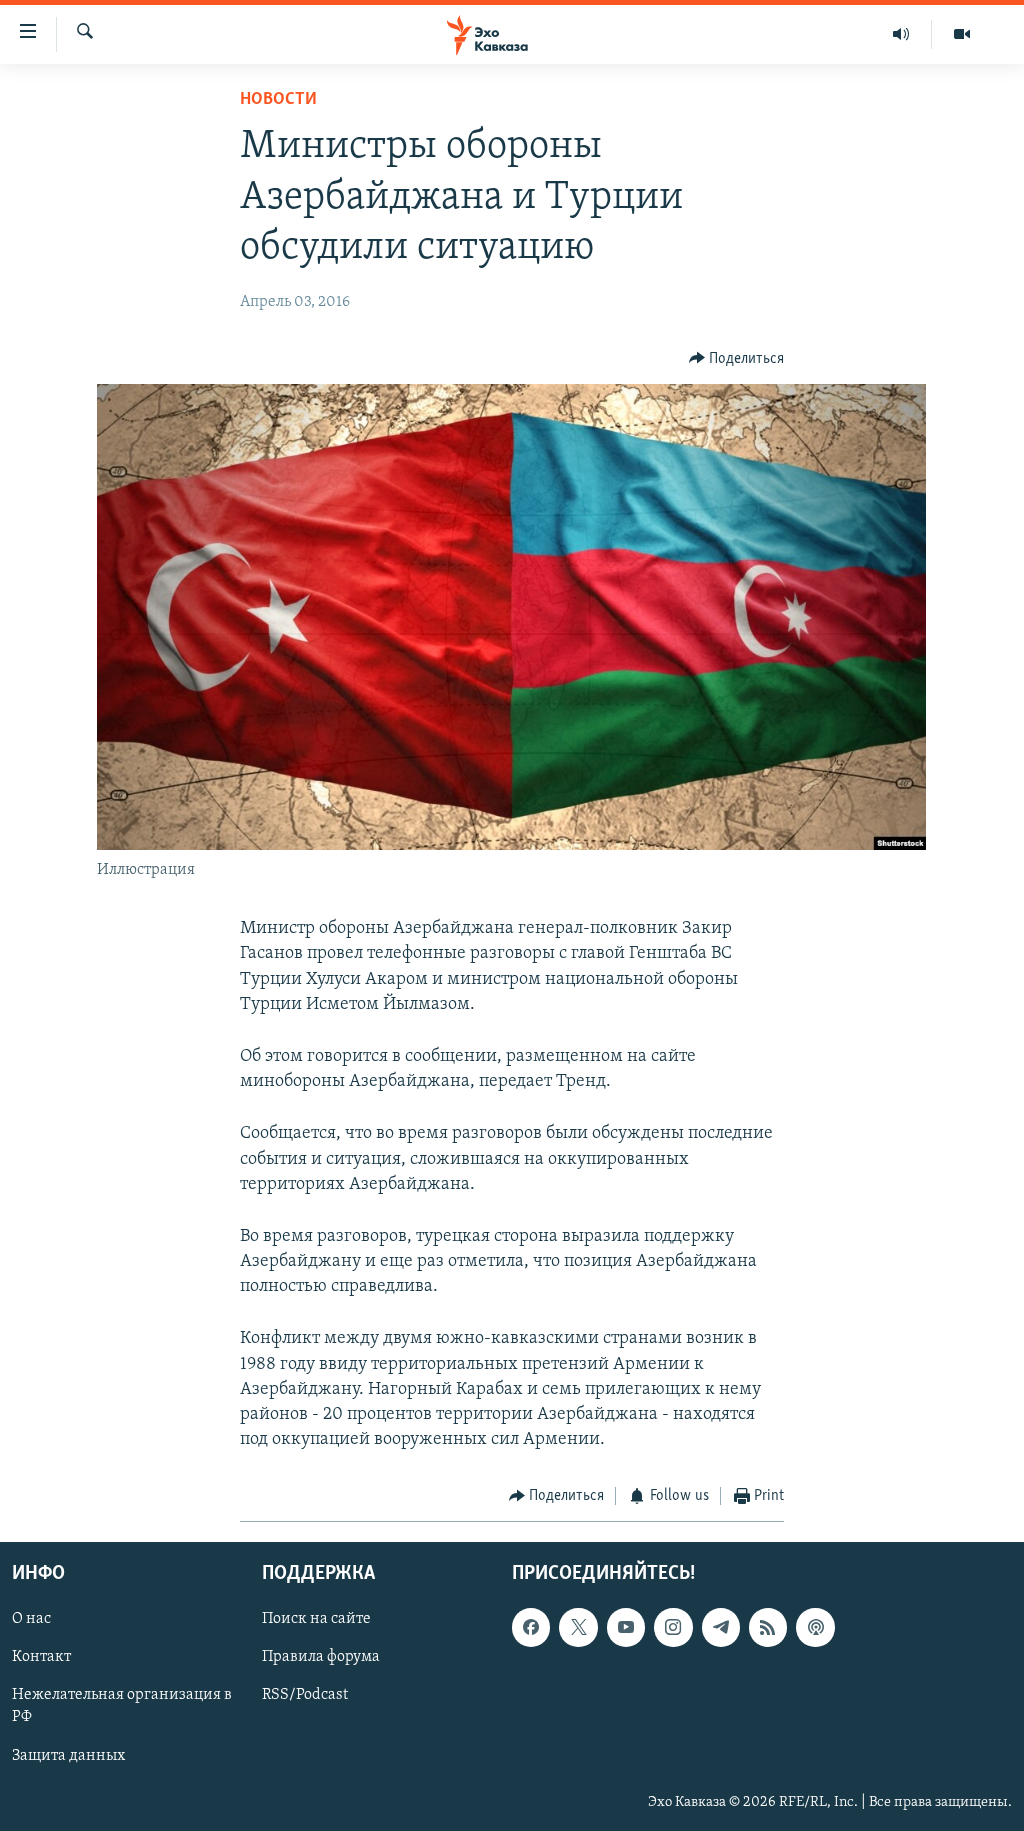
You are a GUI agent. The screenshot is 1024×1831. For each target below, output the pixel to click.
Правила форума (321, 1657)
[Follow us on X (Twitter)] (578, 1627)
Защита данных (68, 1755)
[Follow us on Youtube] (626, 1627)
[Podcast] (815, 1627)
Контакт (41, 1657)
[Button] (737, 359)
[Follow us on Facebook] (531, 1627)
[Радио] (901, 34)
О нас (31, 1619)
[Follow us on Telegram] (721, 1627)
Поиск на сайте (316, 1619)
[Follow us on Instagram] (673, 1627)
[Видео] (962, 34)
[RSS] (768, 1627)
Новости (278, 100)
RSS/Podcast (305, 1695)
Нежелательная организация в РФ (122, 1706)
